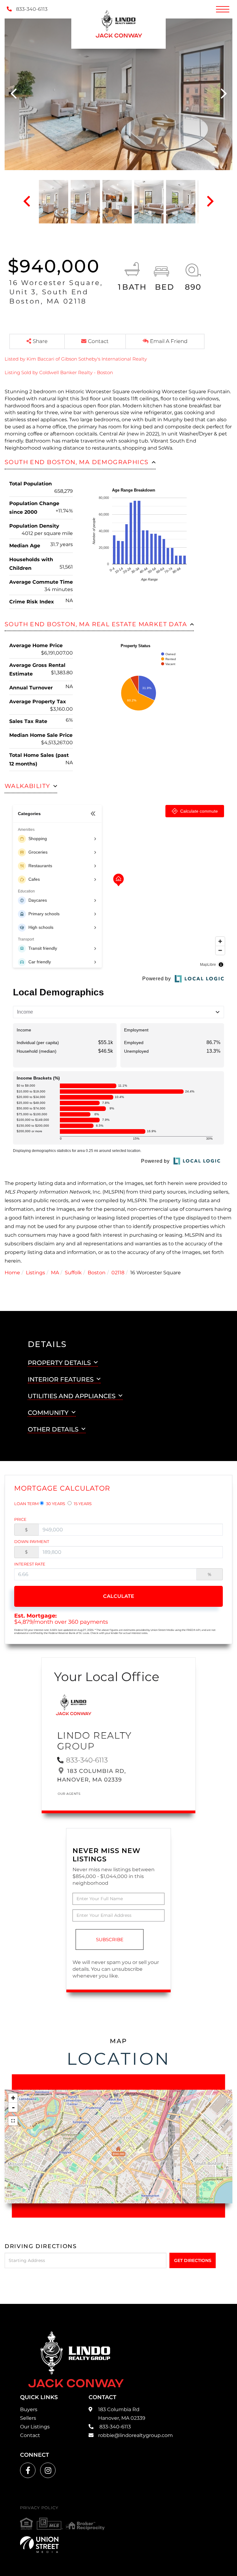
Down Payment (32, 1541)
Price (20, 1519)
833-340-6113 (31, 9)
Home (12, 1273)
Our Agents (69, 1794)
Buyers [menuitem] (29, 2409)
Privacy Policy (39, 2508)
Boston (97, 1273)
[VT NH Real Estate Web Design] (39, 2545)
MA (55, 1273)
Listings (35, 1273)
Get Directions (193, 2260)
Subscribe (110, 1939)
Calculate (119, 1596)
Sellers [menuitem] (28, 2418)
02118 (118, 1273)
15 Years (82, 1504)
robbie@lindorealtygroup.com (135, 2435)
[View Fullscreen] (13, 2121)
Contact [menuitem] (30, 2435)
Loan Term (26, 1504)
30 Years (55, 1504)
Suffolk (73, 1273)
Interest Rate (30, 1564)
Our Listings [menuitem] (35, 2427)
